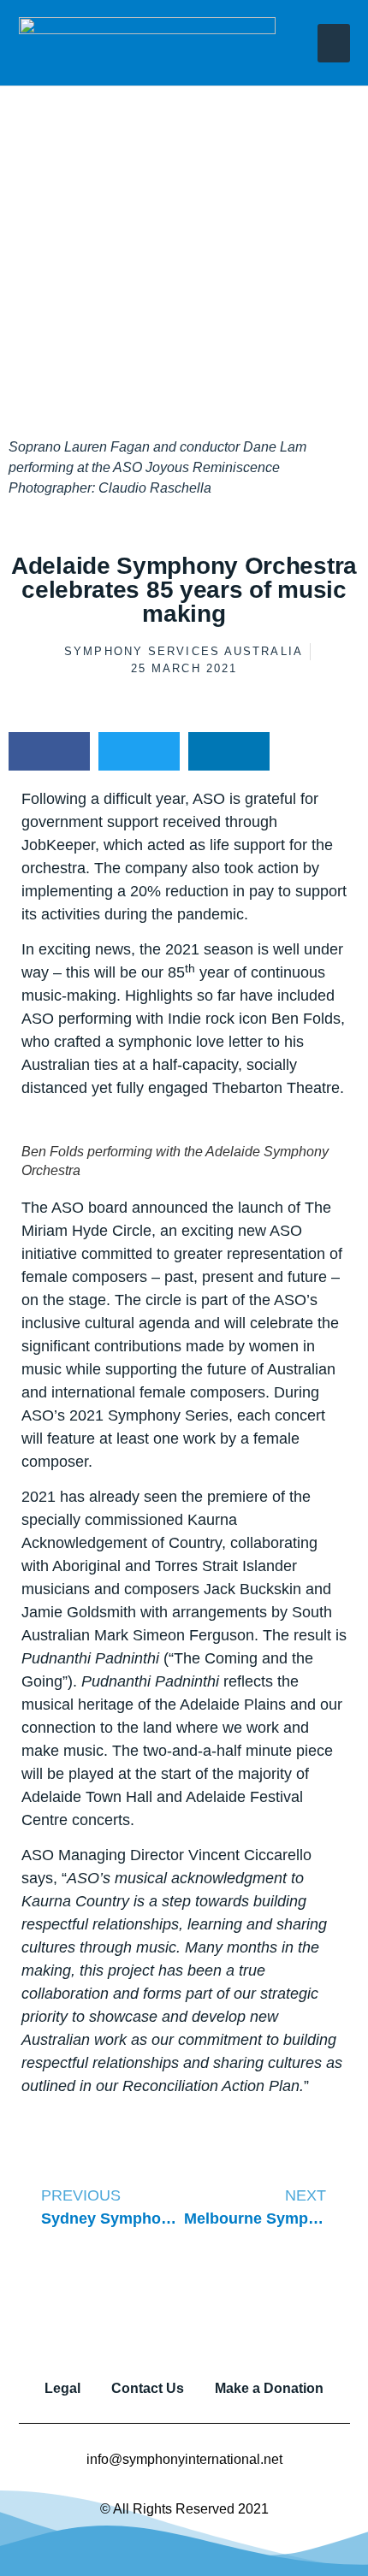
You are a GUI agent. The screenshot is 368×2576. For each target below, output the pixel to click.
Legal (62, 2388)
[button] (334, 43)
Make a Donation (269, 2388)
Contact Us (148, 2388)
